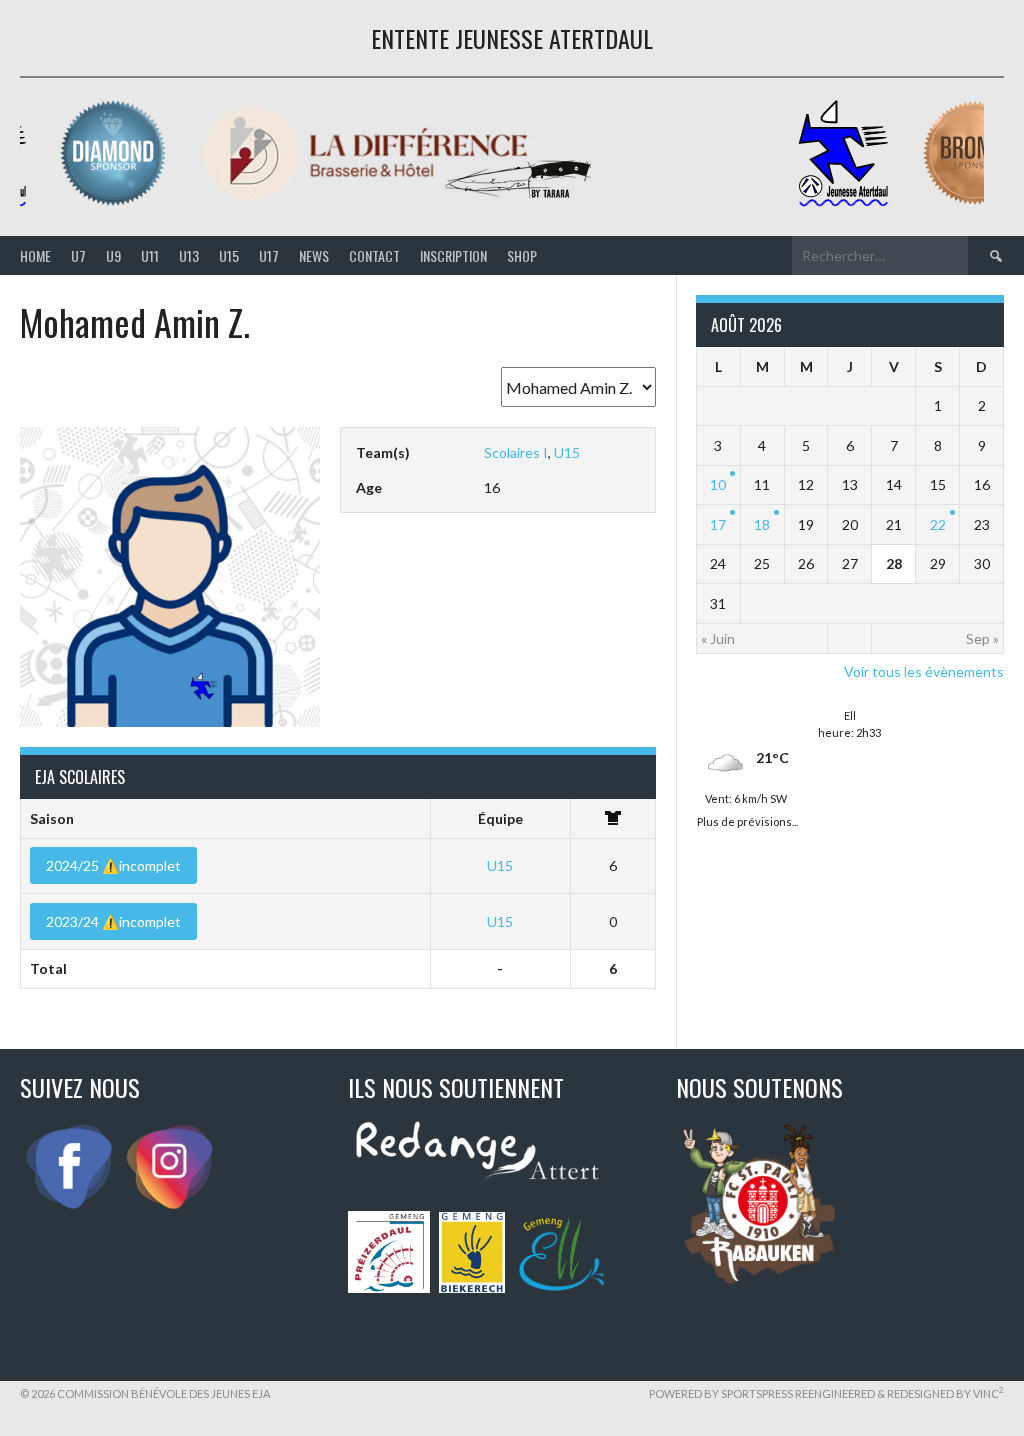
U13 (189, 255)
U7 (78, 255)
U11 (150, 255)
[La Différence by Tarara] (400, 202)
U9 (113, 255)
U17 (269, 255)
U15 (229, 255)
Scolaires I (516, 452)
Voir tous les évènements (924, 671)
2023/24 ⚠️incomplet (113, 921)
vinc (988, 1393)
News (314, 255)
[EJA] (846, 202)
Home (35, 255)
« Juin (718, 638)
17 (718, 524)
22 (938, 524)
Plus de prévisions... (747, 819)
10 (718, 484)
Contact (374, 255)
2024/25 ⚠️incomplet (113, 865)
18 (762, 524)
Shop (522, 255)
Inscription (453, 255)
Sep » (982, 638)
